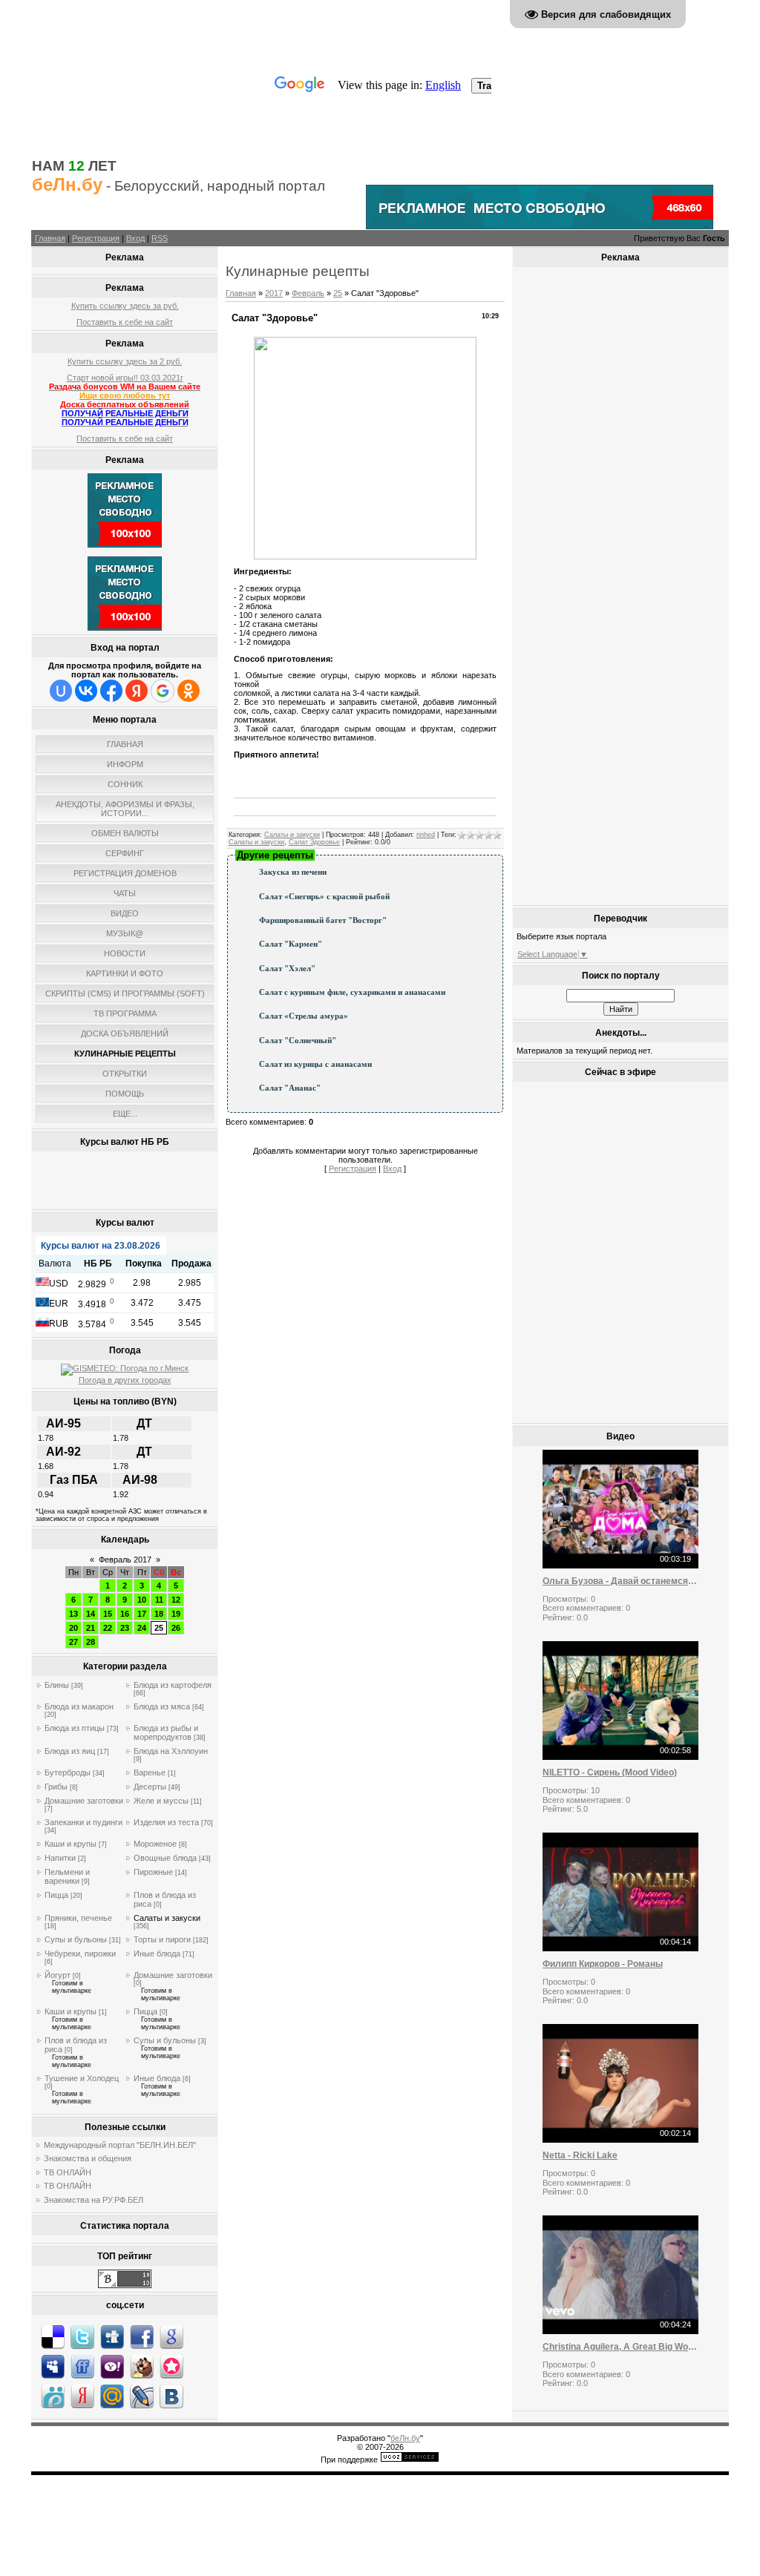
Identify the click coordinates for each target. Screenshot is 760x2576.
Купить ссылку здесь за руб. (125, 306)
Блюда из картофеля (173, 1685)
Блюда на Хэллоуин (171, 1751)
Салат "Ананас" (290, 1088)
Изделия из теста (166, 1822)
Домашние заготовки (84, 1801)
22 (108, 1628)
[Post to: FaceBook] (142, 2336)
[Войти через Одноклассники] (189, 691)
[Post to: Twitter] (82, 2336)
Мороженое (155, 1844)
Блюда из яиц (70, 1751)
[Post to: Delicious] (53, 2336)
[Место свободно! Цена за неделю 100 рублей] (125, 545)
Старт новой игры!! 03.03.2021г (125, 378)
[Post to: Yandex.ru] (82, 2396)
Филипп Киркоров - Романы (603, 1964)
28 (91, 1642)
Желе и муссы (161, 1801)
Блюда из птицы (75, 1728)
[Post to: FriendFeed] (82, 2366)
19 (176, 1614)
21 (91, 1628)
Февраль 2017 (125, 1560)
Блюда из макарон (79, 1706)
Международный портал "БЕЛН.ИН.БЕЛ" (120, 2145)
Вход (135, 238)
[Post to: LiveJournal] (142, 2396)
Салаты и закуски (167, 1918)
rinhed (426, 835)
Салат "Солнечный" (298, 1041)
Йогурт (58, 1975)
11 (159, 1600)
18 (159, 1614)
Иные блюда (157, 1954)
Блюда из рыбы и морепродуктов (166, 1732)
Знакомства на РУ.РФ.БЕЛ (94, 2200)
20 (73, 1628)
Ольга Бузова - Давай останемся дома (620, 1581)
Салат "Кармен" (291, 944)
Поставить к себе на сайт (125, 322)
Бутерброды (68, 1772)
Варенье (150, 1772)
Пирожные (153, 1872)
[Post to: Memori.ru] (171, 2366)
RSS (160, 238)
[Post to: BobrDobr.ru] (142, 2366)
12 (176, 1600)
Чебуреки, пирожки (80, 1954)
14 (91, 1614)
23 (125, 1628)
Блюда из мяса (162, 1706)
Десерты (150, 1787)
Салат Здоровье (314, 842)
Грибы (56, 1787)
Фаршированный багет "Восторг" (323, 920)
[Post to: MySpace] (53, 2366)
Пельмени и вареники (67, 1876)
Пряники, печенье (78, 1918)
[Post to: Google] (171, 2336)
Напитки (60, 1858)
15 (108, 1614)
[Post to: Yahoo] (112, 2366)
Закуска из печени (293, 872)
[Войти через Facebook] (111, 691)
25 (159, 1628)
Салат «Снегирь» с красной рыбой (324, 897)
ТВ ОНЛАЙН (68, 2172)
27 (73, 1642)
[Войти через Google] (163, 691)
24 (142, 1628)
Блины (57, 1685)
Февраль (308, 293)
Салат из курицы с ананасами (315, 1064)
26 (176, 1628)
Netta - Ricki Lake (580, 2155)
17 (142, 1614)
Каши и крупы (71, 1844)
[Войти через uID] (61, 691)
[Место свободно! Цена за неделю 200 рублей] (540, 226)
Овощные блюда (165, 1858)
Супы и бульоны (76, 1939)
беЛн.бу (405, 2438)
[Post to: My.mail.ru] (112, 2396)
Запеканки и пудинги (83, 1822)
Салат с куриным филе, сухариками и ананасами (352, 992)
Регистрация (96, 238)
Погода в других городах (125, 1380)
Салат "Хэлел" (287, 969)
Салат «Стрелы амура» (304, 1016)
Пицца (56, 1895)
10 (142, 1600)
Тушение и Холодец (82, 2078)
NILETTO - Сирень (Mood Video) (610, 1772)
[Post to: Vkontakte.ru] (171, 2396)
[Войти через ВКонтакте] (86, 691)
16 (125, 1614)
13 (73, 1614)
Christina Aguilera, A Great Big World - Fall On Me (620, 2347)
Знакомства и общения (88, 2158)
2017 (274, 293)
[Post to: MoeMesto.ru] (53, 2396)
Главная (50, 238)
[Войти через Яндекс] (137, 691)
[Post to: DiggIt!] (112, 2336)
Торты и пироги (162, 1939)
